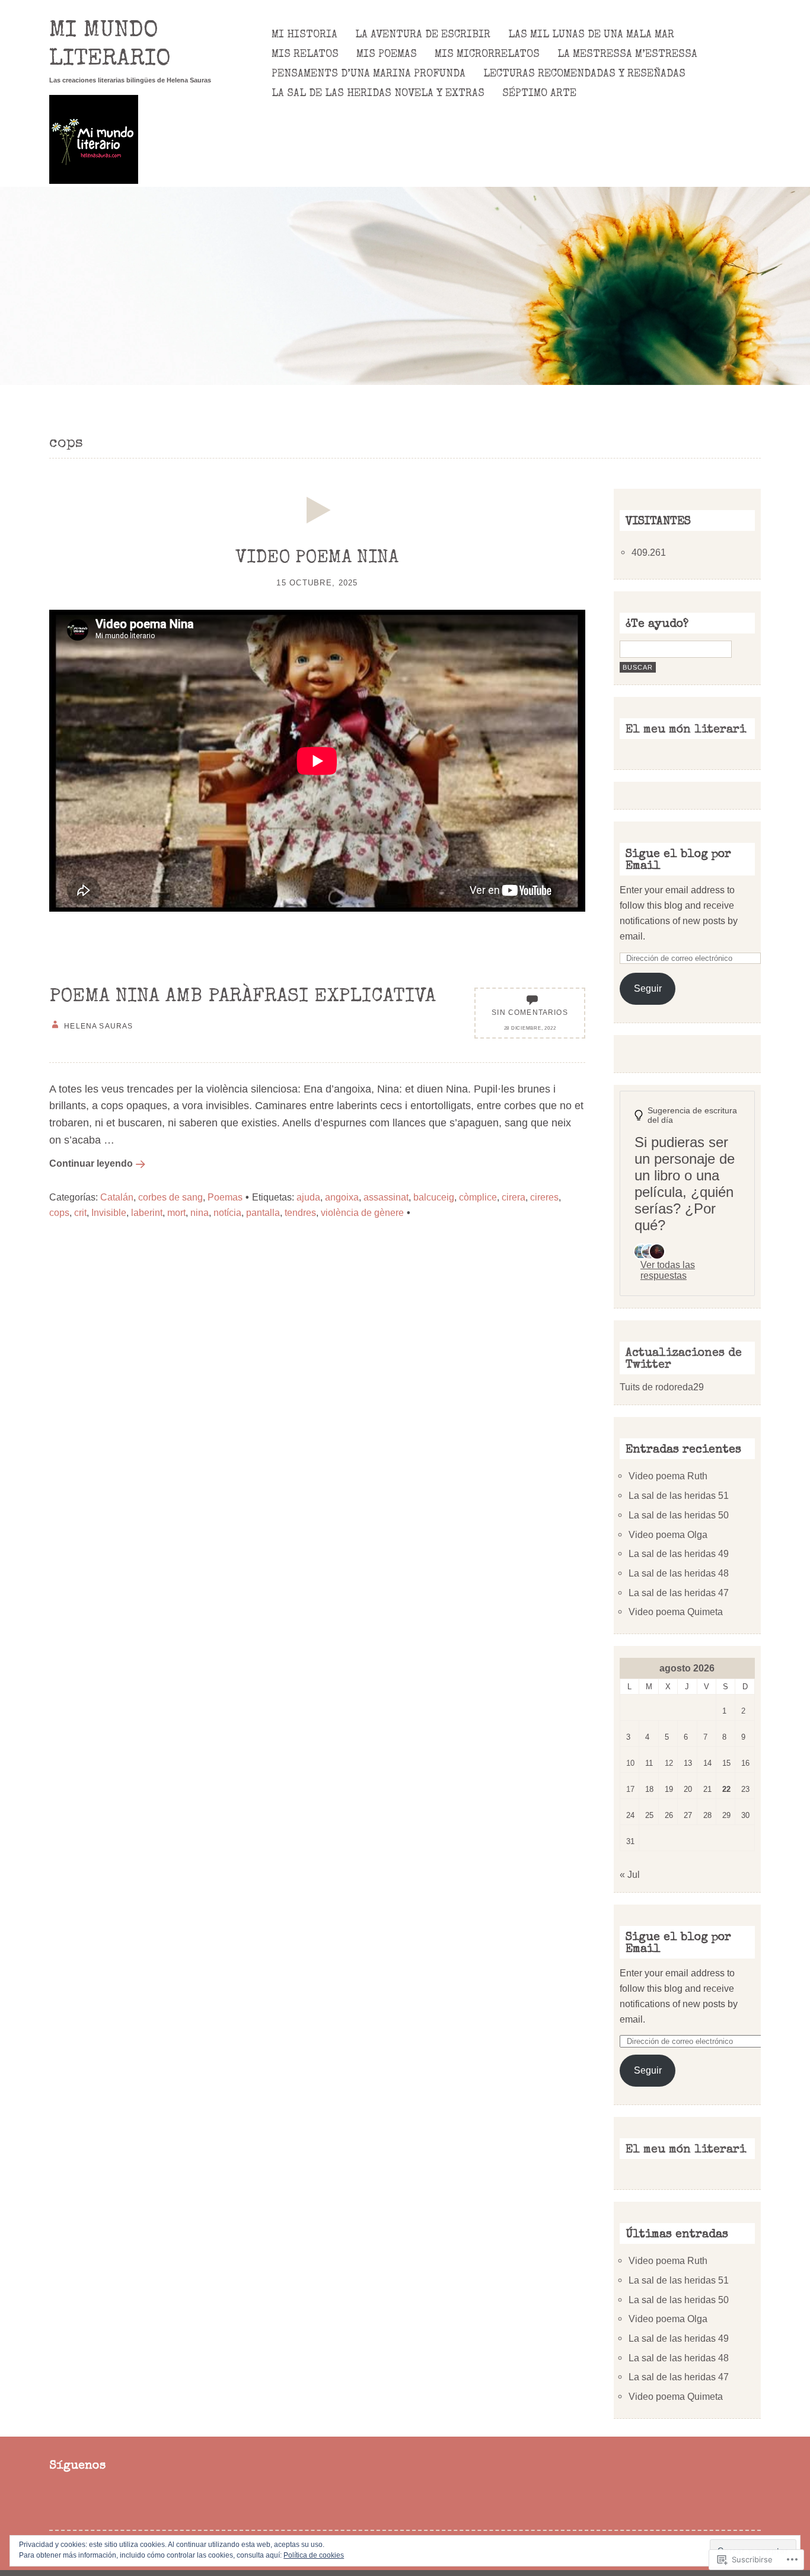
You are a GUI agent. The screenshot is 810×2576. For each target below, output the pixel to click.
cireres (544, 1197)
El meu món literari (686, 730)
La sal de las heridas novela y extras (378, 94)
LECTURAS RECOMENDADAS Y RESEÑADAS (584, 74)
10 (630, 1763)
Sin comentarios (530, 1012)
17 (630, 1789)
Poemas (225, 1197)
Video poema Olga (668, 1534)
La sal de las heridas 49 (679, 1553)
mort (176, 1212)
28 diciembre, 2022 (530, 1028)
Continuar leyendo (91, 1163)
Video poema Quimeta (676, 1612)
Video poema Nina (317, 559)
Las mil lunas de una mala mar (591, 35)
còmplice (478, 1197)
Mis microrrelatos (487, 55)
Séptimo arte (539, 94)
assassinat (386, 1197)
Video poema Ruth (668, 1476)
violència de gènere (362, 1212)
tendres (300, 1212)
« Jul (630, 1874)
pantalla (263, 1212)
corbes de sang (170, 1197)
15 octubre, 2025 (317, 583)
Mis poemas (387, 55)
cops (59, 1212)
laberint (147, 1212)
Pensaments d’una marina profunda (369, 74)
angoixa (342, 1197)
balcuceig (434, 1197)
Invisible (109, 1212)
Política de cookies (314, 2555)
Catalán (117, 1197)
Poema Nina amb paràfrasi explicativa (243, 997)
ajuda (308, 1197)
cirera (514, 1197)
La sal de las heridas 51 (679, 1495)
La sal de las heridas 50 (679, 1515)
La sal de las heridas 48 (679, 1573)
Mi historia (304, 35)
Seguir (648, 988)
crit (80, 1212)
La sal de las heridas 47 (679, 1593)
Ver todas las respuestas (668, 1270)
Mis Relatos (305, 55)
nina (200, 1212)
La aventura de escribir (423, 35)
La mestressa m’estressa (627, 55)
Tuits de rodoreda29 (662, 1387)
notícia (227, 1212)
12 (669, 1763)
